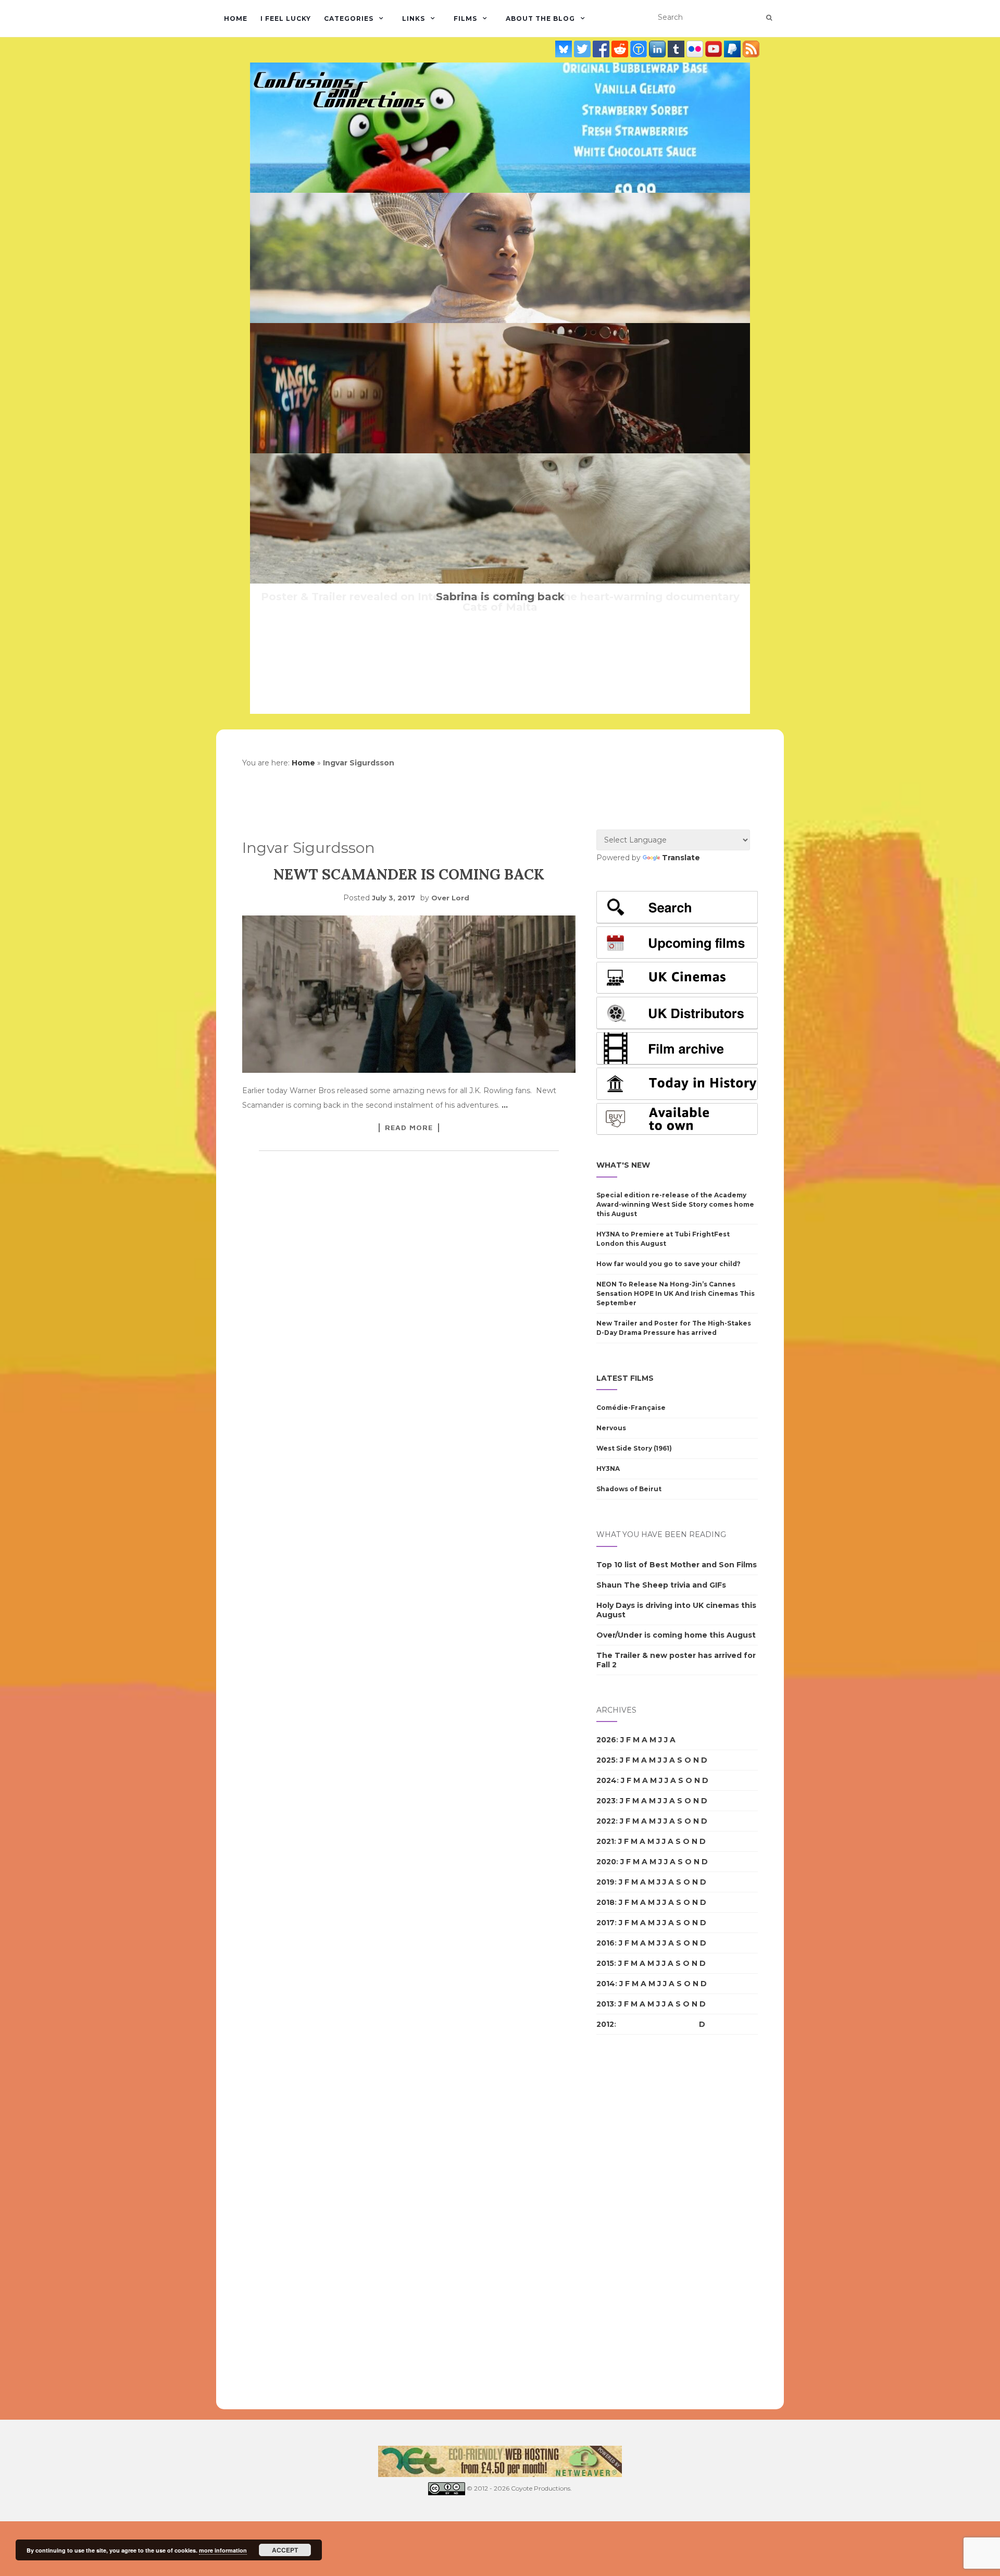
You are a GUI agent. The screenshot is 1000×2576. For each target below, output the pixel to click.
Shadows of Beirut (629, 1489)
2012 (605, 2024)
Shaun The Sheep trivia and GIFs (661, 1585)
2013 (605, 2004)
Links (414, 18)
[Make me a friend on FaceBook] (602, 48)
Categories (349, 18)
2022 (606, 1821)
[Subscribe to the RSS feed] (751, 48)
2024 (607, 1780)
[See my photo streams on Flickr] (696, 48)
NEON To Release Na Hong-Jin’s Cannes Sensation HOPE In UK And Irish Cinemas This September (676, 1293)
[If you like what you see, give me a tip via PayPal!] (733, 48)
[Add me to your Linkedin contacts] (658, 48)
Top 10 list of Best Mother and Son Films (677, 1565)
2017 (605, 1923)
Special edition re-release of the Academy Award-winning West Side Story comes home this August (675, 1204)
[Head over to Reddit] (621, 48)
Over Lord (450, 898)
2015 (605, 1963)
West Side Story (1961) (634, 1448)
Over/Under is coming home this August (676, 1635)
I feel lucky (286, 18)
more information (223, 2550)
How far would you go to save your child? (668, 1264)
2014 (606, 1984)
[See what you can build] (640, 48)
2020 (606, 1862)
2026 (606, 1740)
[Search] (769, 18)
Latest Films (625, 1378)
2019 (605, 1882)
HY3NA (608, 1469)
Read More (409, 1128)
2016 (605, 1943)
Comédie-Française (631, 1408)
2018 (605, 1902)
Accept (285, 2550)
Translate (681, 858)
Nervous (611, 1428)
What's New (623, 1165)
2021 (605, 1841)
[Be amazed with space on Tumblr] (677, 48)
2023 (606, 1801)
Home (236, 18)
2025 (606, 1760)
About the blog (540, 18)
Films (465, 18)
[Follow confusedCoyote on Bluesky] (565, 48)
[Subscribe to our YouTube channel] (715, 48)
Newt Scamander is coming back (409, 874)
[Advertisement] (638, 2222)
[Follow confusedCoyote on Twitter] (583, 48)
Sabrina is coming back (500, 597)
